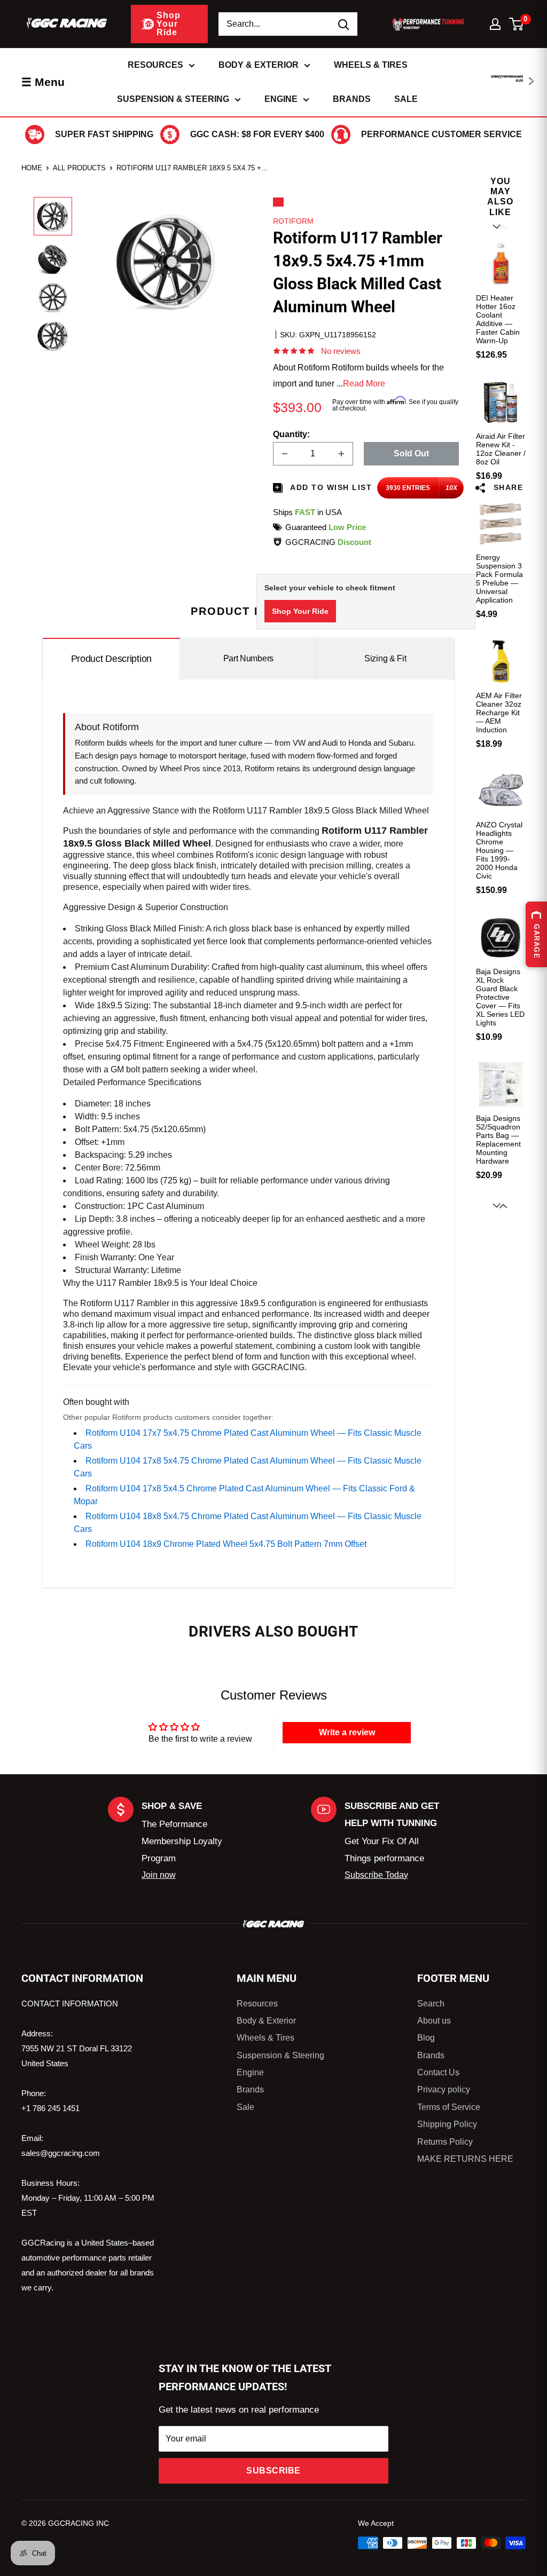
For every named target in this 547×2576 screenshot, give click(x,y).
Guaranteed (326, 527)
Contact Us (438, 2072)
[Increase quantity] (341, 454)
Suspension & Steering (173, 99)
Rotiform (293, 221)
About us (434, 2021)
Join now (159, 1875)
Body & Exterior (259, 65)
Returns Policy (445, 2142)
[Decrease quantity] (285, 454)
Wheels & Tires (371, 65)
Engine (281, 99)
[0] (517, 24)
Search (431, 2004)
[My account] (495, 24)
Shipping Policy (447, 2124)
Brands (352, 99)
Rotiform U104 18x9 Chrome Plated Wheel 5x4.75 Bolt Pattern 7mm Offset (226, 1544)
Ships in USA (307, 512)
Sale (406, 99)
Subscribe (273, 2471)
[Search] (344, 24)
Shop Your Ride (300, 611)
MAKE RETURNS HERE (465, 2159)
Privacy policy (444, 2089)
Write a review (347, 1732)
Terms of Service (449, 2107)
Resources (155, 65)
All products (79, 168)
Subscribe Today (376, 1875)
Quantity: (291, 434)
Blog (426, 2038)
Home (32, 168)
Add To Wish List (330, 487)
